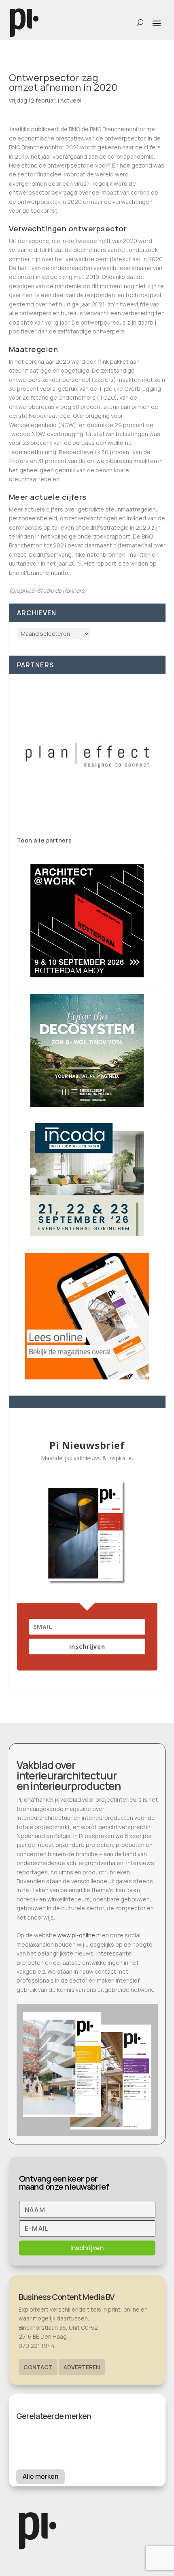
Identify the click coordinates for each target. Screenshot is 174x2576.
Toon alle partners (45, 840)
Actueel (71, 100)
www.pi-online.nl (79, 1935)
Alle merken (40, 2476)
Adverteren (82, 2367)
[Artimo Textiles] (87, 755)
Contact (38, 2367)
